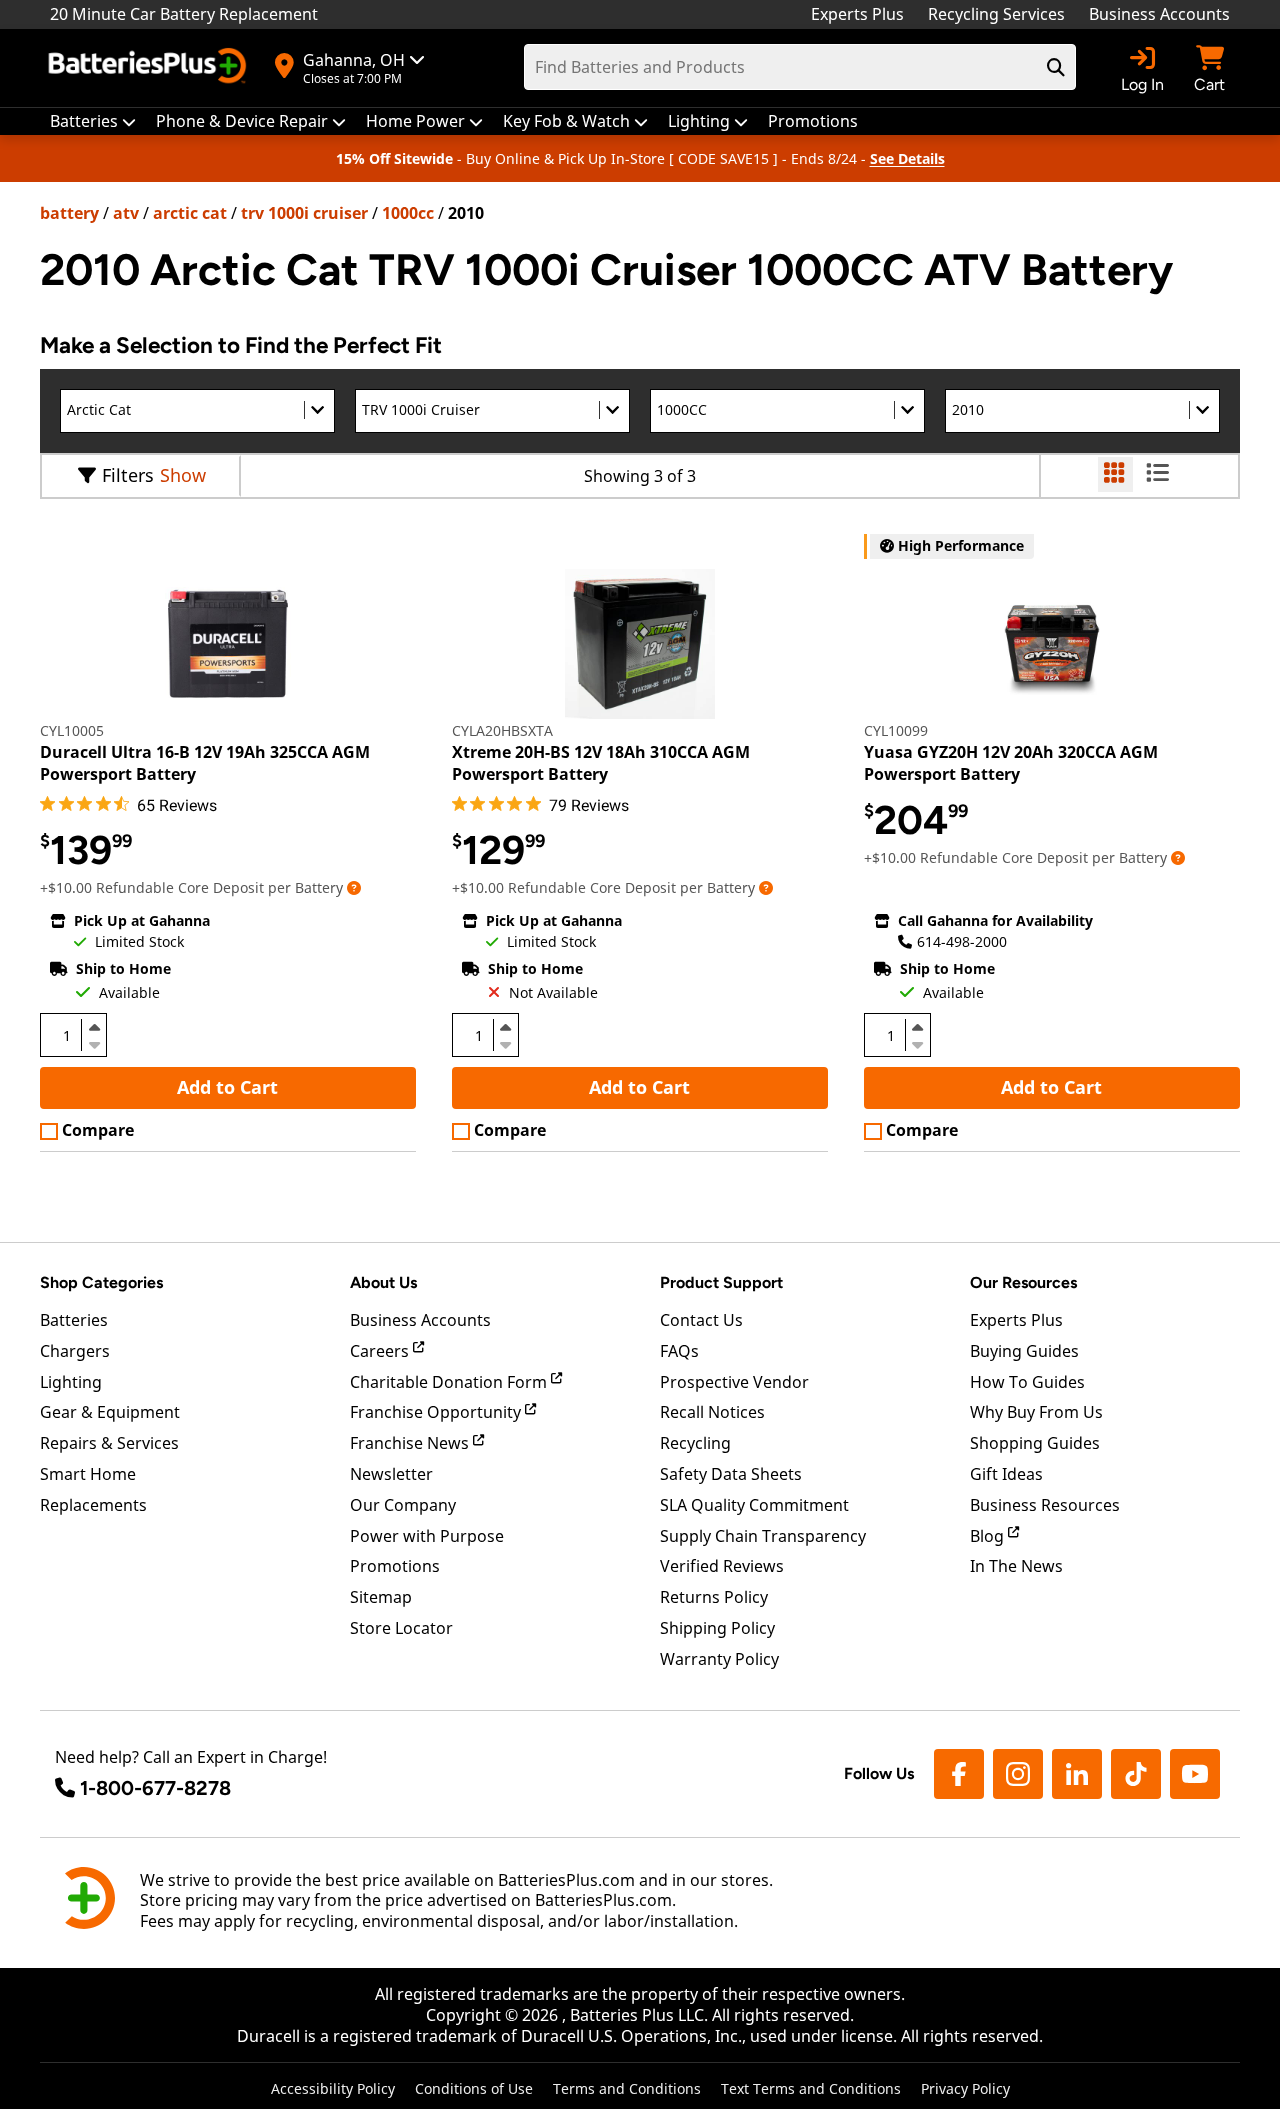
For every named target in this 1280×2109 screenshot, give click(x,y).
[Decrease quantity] (94, 1043)
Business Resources (1045, 1505)
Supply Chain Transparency (763, 1536)
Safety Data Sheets (731, 1474)
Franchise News (411, 1443)
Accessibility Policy (333, 2088)
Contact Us (701, 1320)
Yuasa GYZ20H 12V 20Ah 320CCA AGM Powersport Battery (1011, 763)
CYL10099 (896, 730)
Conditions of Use (474, 2088)
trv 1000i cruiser (304, 213)
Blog (989, 1536)
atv (126, 213)
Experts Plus (857, 14)
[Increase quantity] (94, 1027)
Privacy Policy (965, 2088)
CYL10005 (72, 730)
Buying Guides (1024, 1351)
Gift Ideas (1006, 1474)
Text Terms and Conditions (811, 2088)
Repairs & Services (109, 1443)
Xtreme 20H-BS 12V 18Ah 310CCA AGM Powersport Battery (601, 763)
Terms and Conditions (627, 2088)
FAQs (679, 1351)
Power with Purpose (427, 1536)
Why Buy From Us (1036, 1412)
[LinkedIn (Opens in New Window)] (1077, 1774)
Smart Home (88, 1474)
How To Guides (1027, 1382)
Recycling (695, 1443)
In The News (1016, 1566)
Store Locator (401, 1628)
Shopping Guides (1035, 1443)
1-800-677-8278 (155, 1788)
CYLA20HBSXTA (502, 730)
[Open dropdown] (354, 887)
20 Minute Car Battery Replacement (184, 14)
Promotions (395, 1566)
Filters (128, 475)
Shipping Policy (717, 1628)
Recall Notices (712, 1412)
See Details (907, 158)
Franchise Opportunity (437, 1412)
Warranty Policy (719, 1659)
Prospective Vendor (734, 1382)
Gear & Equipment (110, 1412)
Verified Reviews (722, 1566)
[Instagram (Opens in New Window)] (1018, 1774)
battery (69, 213)
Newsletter (391, 1474)
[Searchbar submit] (1056, 67)
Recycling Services (996, 14)
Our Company (403, 1505)
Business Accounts (1159, 14)
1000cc (408, 213)
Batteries (74, 1320)
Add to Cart (227, 1087)
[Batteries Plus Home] (150, 68)
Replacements (93, 1505)
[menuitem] (93, 121)
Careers (381, 1351)
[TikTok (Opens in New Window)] (1136, 1774)
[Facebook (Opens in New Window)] (959, 1774)
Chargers (75, 1351)
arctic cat (190, 213)
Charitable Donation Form (450, 1382)
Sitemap (381, 1597)
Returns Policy (714, 1597)
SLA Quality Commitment (754, 1505)
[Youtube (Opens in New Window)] (1195, 1774)
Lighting (71, 1382)
